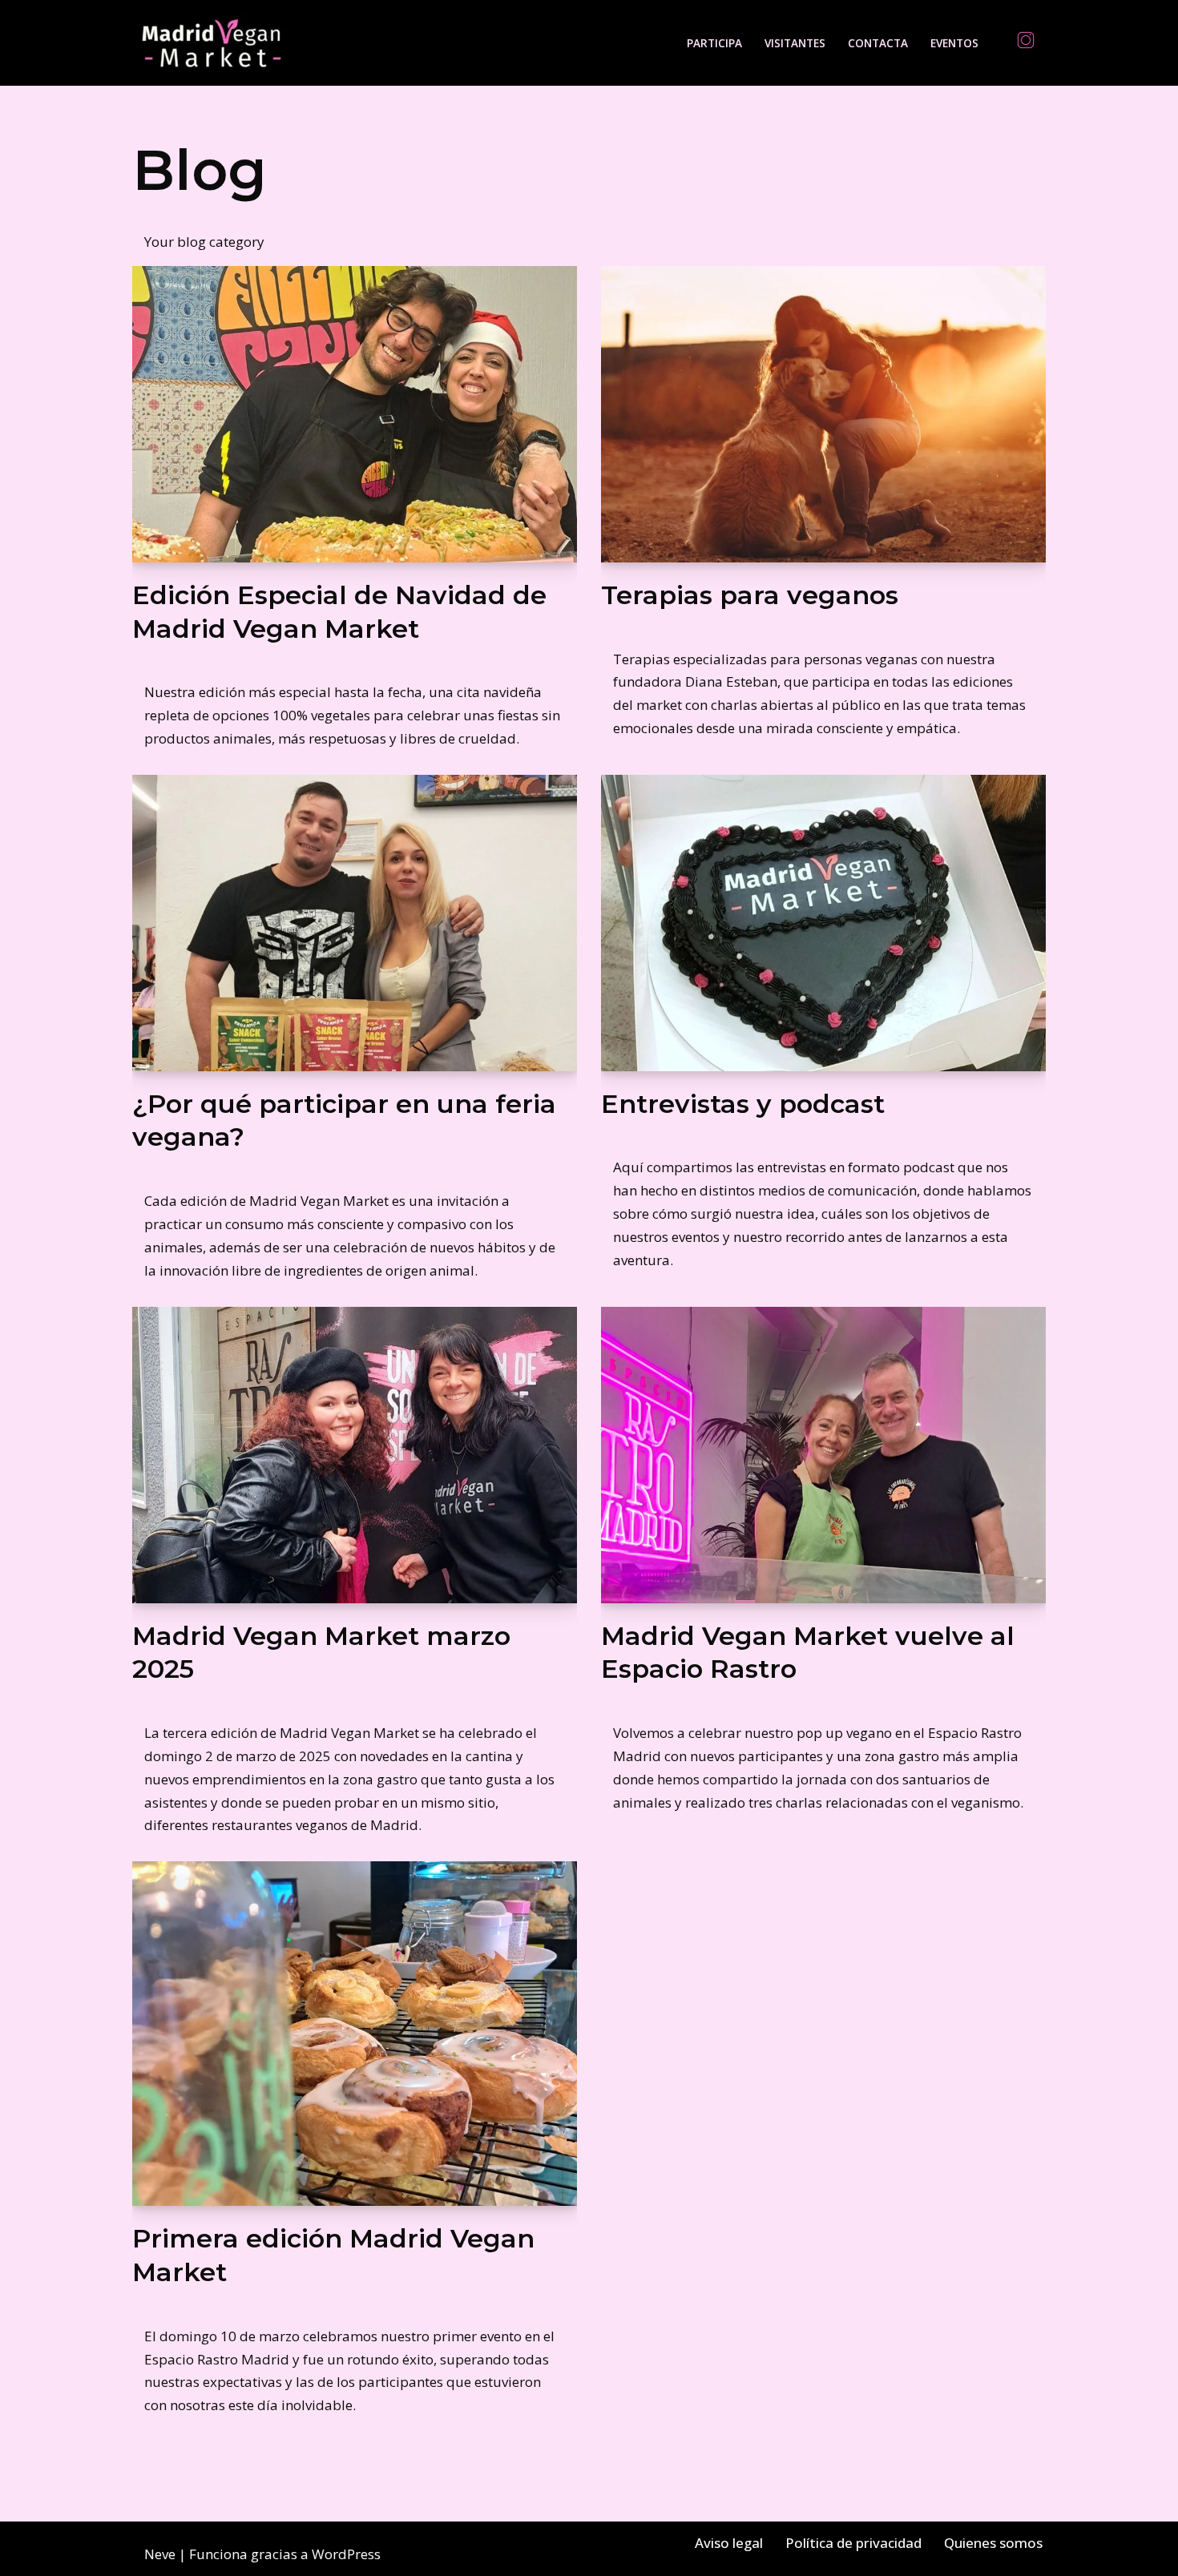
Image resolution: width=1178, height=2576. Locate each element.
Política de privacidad (853, 2543)
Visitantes (795, 43)
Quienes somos (993, 2543)
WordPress (346, 2554)
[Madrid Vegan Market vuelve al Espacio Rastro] (823, 1455)
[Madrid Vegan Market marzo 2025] (355, 1455)
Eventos (954, 43)
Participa (714, 43)
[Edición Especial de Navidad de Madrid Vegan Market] (355, 414)
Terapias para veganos (750, 595)
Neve (160, 2554)
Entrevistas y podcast (743, 1104)
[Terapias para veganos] (823, 414)
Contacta (878, 43)
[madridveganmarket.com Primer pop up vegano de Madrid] (212, 43)
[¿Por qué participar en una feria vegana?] (355, 923)
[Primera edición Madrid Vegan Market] (355, 2034)
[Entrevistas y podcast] (823, 923)
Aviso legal (729, 2543)
